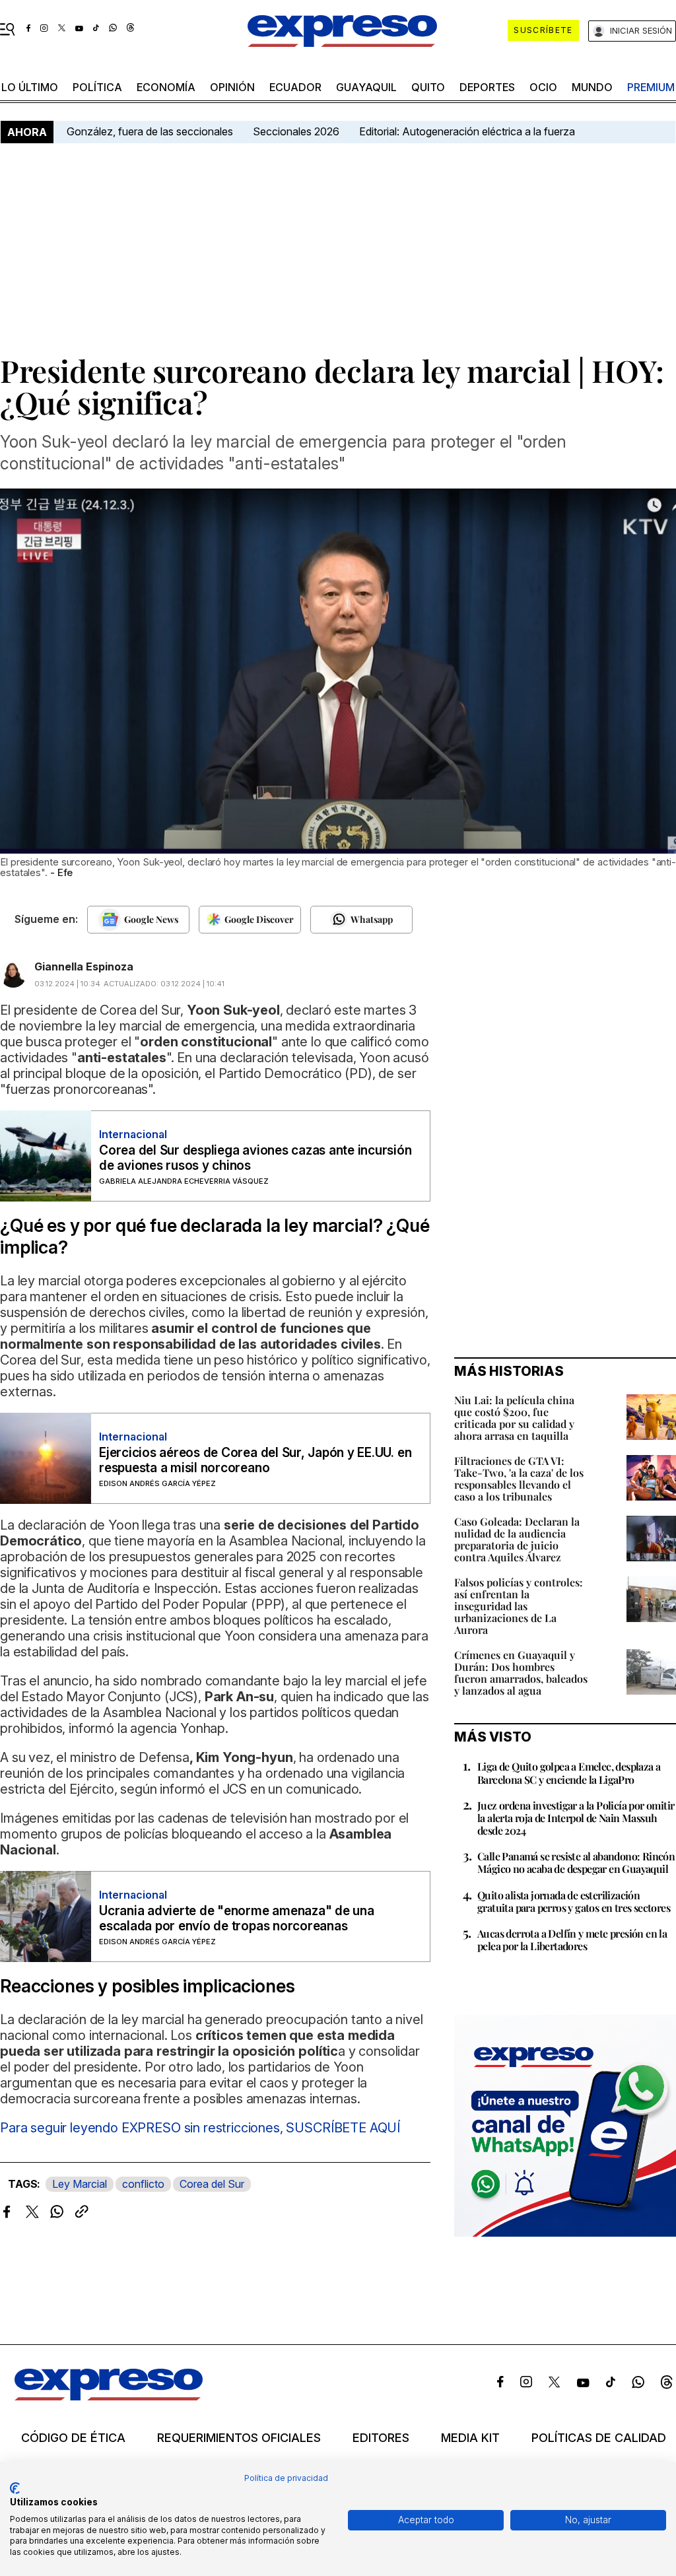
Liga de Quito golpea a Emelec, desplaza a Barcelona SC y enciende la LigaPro (569, 1773)
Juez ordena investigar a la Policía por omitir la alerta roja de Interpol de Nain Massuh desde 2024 (576, 1818)
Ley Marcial (80, 2184)
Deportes (487, 87)
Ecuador (295, 87)
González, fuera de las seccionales (150, 131)
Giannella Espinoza (84, 966)
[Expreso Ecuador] (109, 2396)
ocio (543, 87)
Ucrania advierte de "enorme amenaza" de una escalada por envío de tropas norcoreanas (237, 1918)
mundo (592, 87)
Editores (381, 2438)
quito (428, 87)
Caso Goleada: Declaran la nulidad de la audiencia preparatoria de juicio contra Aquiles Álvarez (517, 1539)
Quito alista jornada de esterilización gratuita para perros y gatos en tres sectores (574, 1901)
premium (651, 87)
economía (166, 87)
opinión (232, 87)
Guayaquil (366, 87)
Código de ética (73, 2438)
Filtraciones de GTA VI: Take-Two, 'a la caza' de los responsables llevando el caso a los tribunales (519, 1478)
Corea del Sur (212, 2184)
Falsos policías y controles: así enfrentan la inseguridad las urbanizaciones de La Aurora (519, 1606)
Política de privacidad (286, 2478)
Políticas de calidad (599, 2438)
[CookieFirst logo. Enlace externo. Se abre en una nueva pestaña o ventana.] (15, 2488)
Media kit (470, 2438)
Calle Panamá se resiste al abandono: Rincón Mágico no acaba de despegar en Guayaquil (576, 1862)
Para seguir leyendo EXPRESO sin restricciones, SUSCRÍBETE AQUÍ (200, 2128)
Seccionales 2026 (296, 131)
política (97, 87)
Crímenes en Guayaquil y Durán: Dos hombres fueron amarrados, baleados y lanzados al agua (521, 1673)
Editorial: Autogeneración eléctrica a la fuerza (467, 131)
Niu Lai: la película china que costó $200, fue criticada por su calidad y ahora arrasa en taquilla (514, 1418)
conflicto (143, 2184)
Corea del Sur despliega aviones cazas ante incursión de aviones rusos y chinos (255, 1158)
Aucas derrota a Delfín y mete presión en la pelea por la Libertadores (572, 1940)
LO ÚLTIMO (30, 87)
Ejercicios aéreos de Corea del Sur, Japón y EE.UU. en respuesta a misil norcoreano (255, 1460)
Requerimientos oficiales (239, 2438)
